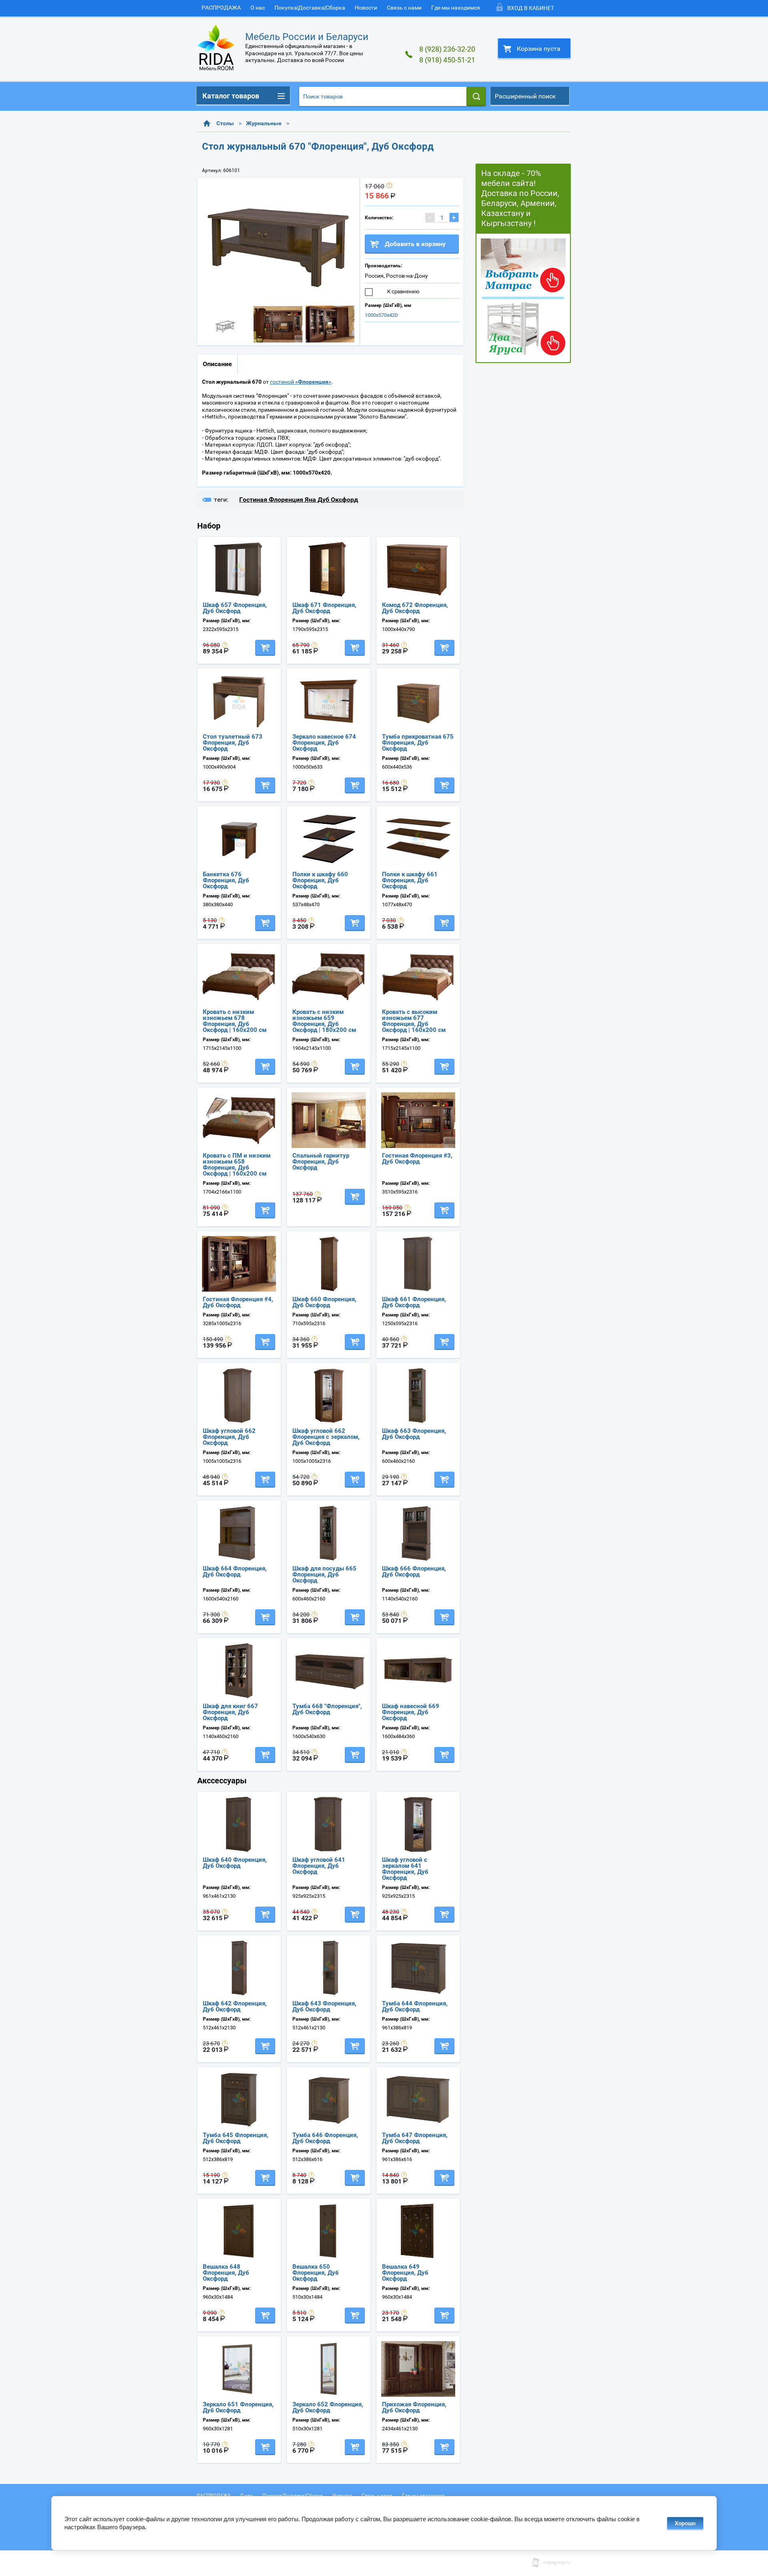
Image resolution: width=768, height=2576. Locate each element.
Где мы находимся (456, 8)
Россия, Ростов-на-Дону (396, 276)
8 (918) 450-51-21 (447, 60)
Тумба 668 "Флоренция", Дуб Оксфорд (327, 1709)
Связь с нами (404, 8)
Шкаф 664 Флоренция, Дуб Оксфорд (235, 1571)
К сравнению (403, 291)
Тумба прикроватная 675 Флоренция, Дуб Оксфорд (418, 743)
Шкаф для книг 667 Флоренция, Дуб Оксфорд (230, 1712)
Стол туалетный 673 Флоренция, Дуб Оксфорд (233, 743)
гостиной (301, 382)
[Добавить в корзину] (265, 648)
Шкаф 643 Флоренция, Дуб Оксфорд (324, 2006)
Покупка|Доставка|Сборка (310, 8)
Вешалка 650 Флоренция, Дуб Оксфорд (316, 2273)
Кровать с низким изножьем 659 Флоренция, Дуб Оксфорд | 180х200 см (324, 1021)
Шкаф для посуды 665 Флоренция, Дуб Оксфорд (324, 1574)
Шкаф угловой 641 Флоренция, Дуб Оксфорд (319, 1866)
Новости (366, 8)
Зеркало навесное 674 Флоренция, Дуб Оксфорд (324, 743)
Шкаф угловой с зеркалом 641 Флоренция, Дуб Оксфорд (405, 1869)
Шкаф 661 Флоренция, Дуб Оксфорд (414, 1302)
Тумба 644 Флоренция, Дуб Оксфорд (415, 2006)
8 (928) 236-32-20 (447, 49)
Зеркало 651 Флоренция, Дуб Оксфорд (238, 2407)
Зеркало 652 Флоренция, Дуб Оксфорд (328, 2407)
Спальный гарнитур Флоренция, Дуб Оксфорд (321, 1162)
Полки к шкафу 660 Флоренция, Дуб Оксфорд (320, 880)
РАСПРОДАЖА (221, 8)
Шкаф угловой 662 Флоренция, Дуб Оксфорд (229, 1437)
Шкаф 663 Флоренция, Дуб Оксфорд (414, 1434)
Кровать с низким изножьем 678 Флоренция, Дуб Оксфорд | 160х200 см (235, 1021)
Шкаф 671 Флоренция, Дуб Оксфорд (324, 608)
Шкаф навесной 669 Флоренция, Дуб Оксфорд (411, 1712)
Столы (225, 123)
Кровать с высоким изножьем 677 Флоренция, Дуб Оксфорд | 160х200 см (414, 1021)
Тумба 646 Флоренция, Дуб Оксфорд (325, 2138)
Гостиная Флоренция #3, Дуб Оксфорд (417, 1159)
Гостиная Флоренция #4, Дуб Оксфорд (238, 1302)
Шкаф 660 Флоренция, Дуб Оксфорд (324, 1302)
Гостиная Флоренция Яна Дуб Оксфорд (299, 500)
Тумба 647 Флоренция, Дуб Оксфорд (415, 2138)
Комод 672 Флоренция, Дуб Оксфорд (415, 608)
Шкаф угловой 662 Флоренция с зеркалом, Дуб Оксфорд (326, 1437)
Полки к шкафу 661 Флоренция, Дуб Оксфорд (410, 880)
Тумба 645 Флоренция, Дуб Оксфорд (236, 2138)
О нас (258, 8)
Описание (217, 364)
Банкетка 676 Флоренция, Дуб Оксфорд (226, 880)
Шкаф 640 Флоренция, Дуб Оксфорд (235, 1863)
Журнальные (264, 123)
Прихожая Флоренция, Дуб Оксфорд (414, 2407)
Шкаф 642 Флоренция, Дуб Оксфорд (235, 2006)
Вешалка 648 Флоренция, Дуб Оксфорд (226, 2273)
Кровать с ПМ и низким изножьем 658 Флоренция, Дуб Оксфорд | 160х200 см (237, 1165)
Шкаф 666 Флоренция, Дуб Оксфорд (414, 1571)
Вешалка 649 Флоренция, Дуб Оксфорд (405, 2273)
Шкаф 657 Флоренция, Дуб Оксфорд (235, 608)
